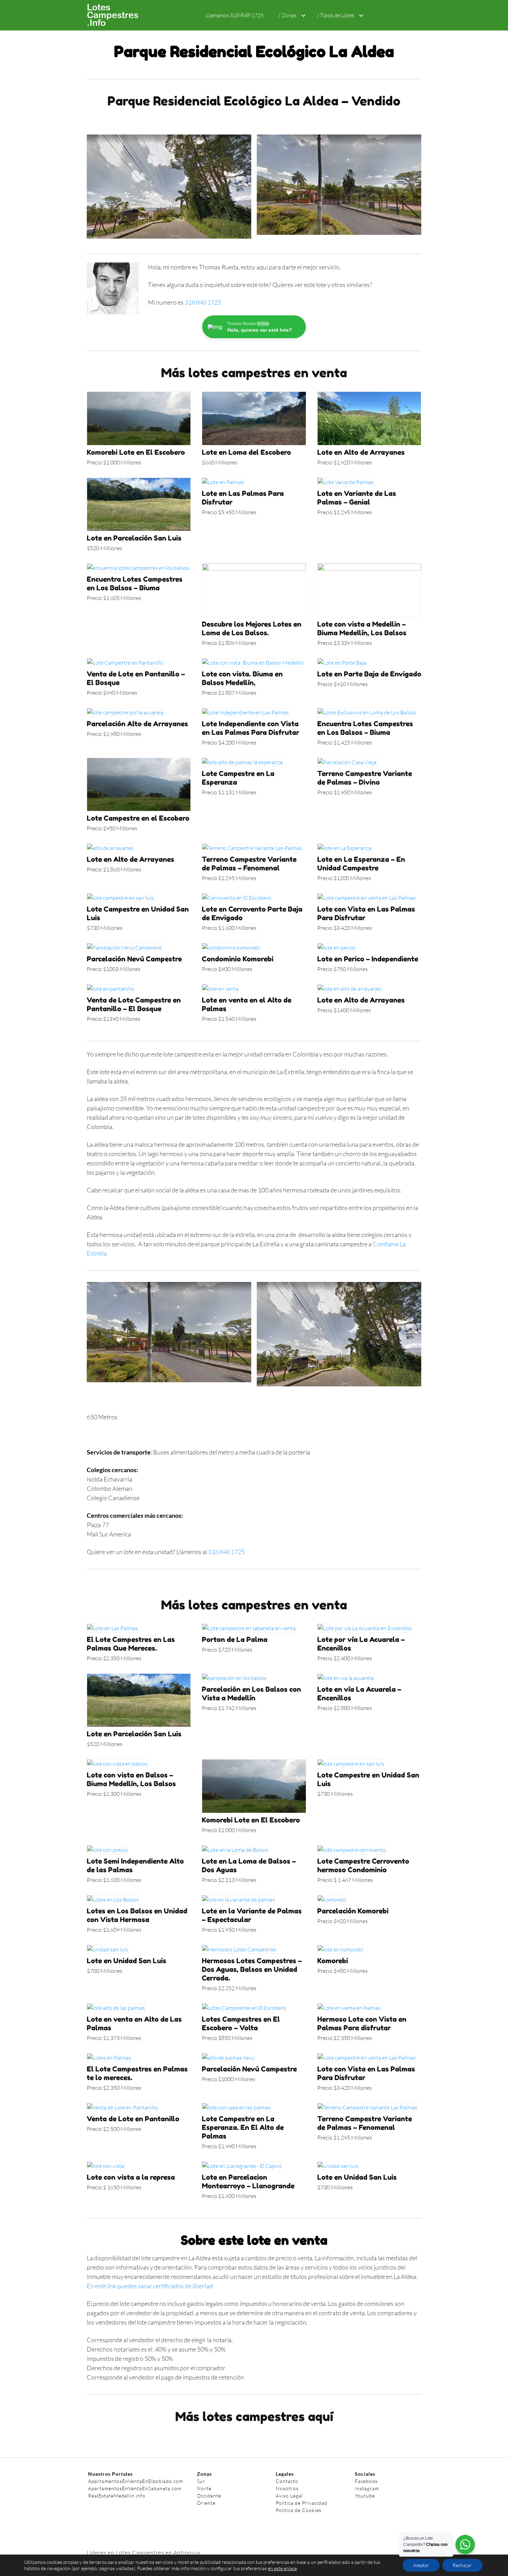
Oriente (206, 2503)
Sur (201, 2481)
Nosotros (287, 2488)
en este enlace (282, 2568)
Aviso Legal (289, 2496)
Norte (204, 2488)
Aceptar (421, 2565)
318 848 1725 (203, 302)
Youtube (365, 2496)
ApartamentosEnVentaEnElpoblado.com (136, 2481)
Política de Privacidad (302, 2503)
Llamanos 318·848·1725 (235, 15)
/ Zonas (288, 15)
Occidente (209, 2496)
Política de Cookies (299, 2510)
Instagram (367, 2488)
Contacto (287, 2481)
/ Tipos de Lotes (336, 15)
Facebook (366, 2481)
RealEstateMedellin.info (117, 2496)
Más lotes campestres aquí (254, 2416)
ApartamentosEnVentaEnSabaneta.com (135, 2488)
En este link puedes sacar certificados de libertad (150, 2286)
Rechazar (462, 2565)
